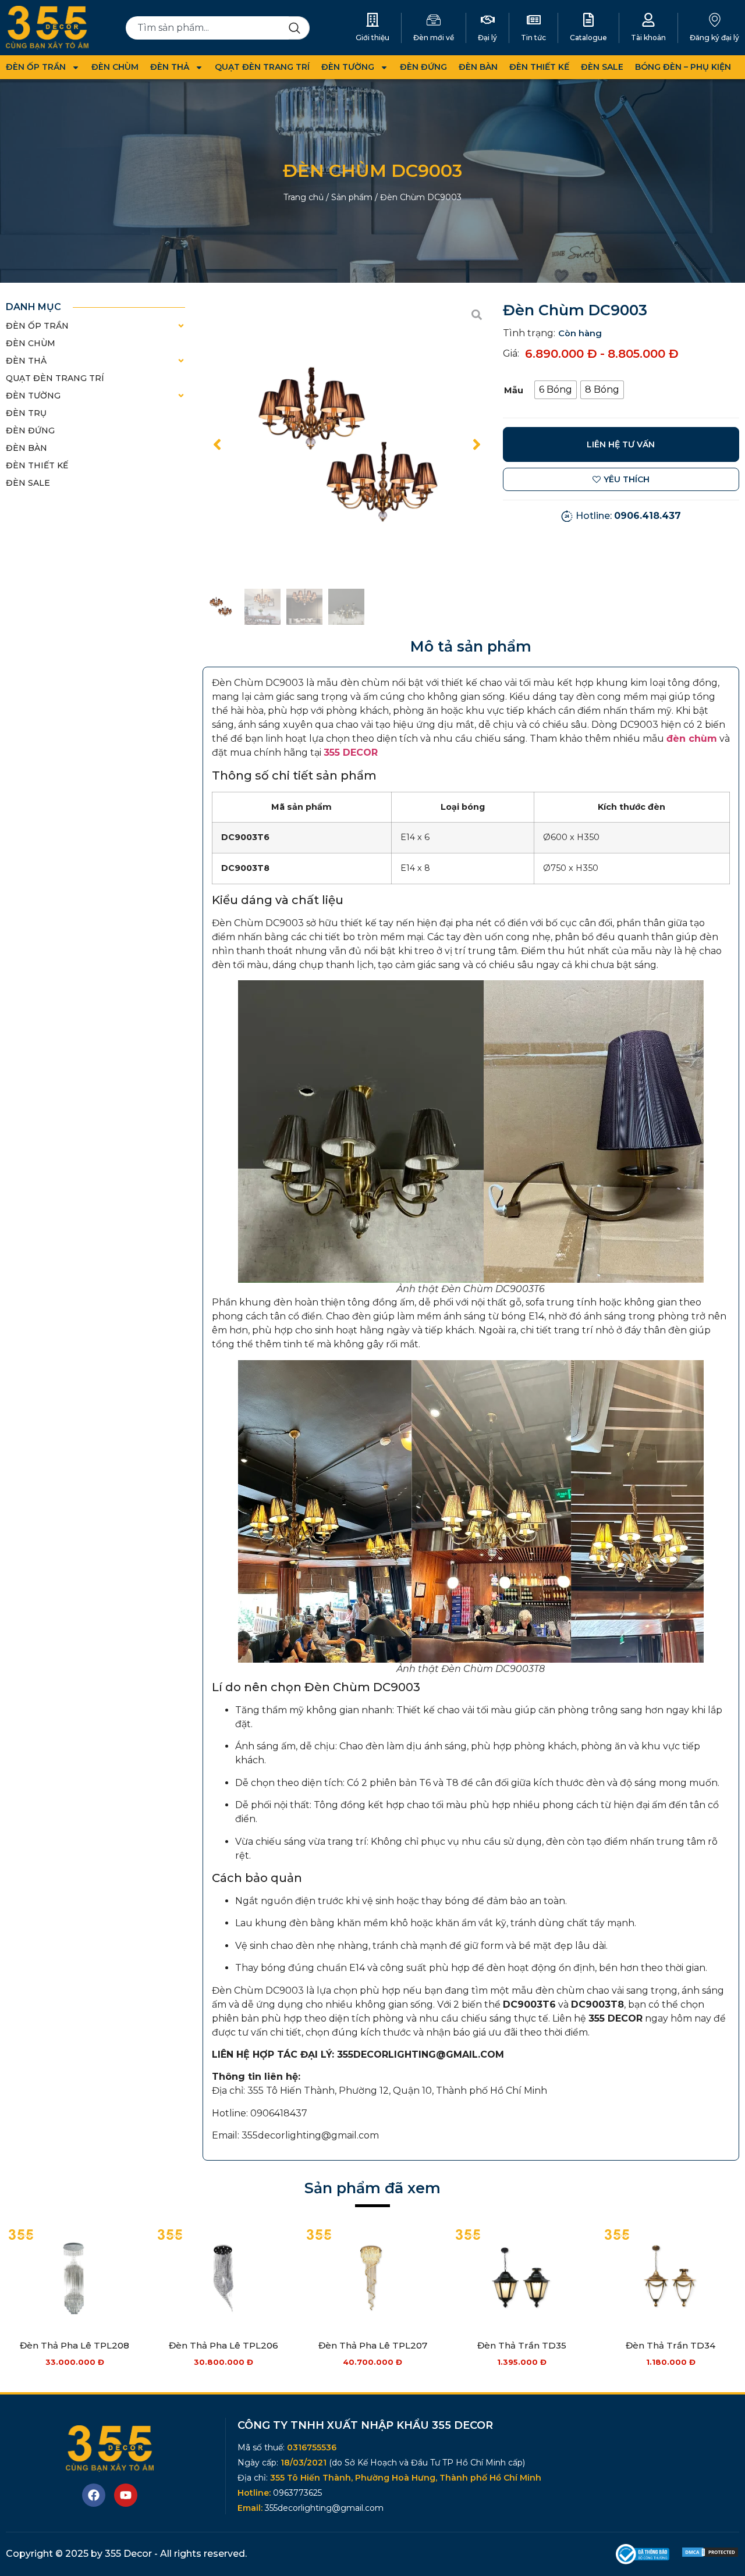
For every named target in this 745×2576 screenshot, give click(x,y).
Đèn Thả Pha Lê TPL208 (74, 2345)
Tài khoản (648, 38)
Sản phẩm (352, 197)
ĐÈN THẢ (170, 67)
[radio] (556, 390)
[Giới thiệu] (372, 20)
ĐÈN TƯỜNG (348, 67)
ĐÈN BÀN (478, 67)
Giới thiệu (372, 38)
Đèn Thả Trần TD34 (670, 2345)
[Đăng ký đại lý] (715, 20)
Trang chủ (304, 197)
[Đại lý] (488, 20)
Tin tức (533, 38)
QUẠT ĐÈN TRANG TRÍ (262, 67)
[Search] (299, 28)
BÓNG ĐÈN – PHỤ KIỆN (683, 67)
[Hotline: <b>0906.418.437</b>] (567, 516)
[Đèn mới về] (434, 20)
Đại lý (487, 38)
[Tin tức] (534, 20)
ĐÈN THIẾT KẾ (539, 67)
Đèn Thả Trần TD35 (522, 2345)
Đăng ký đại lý (714, 38)
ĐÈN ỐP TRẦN (36, 67)
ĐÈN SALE (602, 67)
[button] (217, 444)
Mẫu (514, 390)
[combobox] (207, 28)
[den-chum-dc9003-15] (347, 444)
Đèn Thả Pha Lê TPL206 (223, 2345)
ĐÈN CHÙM (115, 67)
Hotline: (628, 516)
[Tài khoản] (648, 20)
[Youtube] (126, 2495)
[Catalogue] (588, 20)
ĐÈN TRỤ (26, 413)
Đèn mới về (434, 38)
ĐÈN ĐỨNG (423, 67)
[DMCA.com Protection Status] (710, 2555)
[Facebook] (94, 2495)
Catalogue (588, 38)
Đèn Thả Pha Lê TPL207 (373, 2345)
